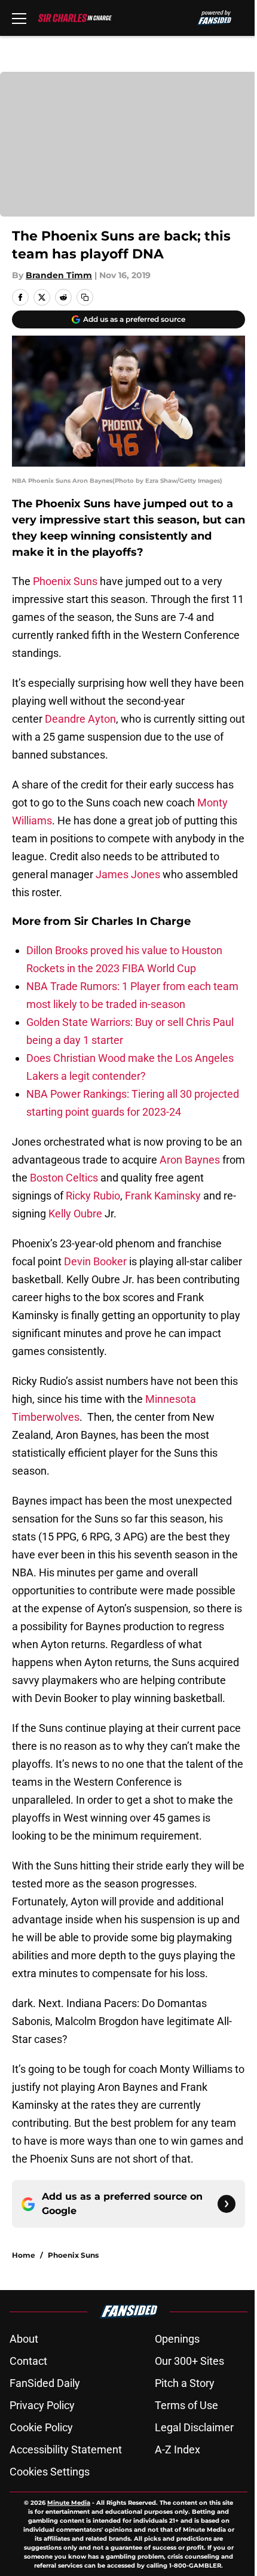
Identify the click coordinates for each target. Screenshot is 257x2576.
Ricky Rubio (93, 1196)
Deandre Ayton (80, 719)
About (24, 2339)
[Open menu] (19, 18)
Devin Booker (95, 1261)
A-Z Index (178, 2449)
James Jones (128, 874)
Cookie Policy (41, 2427)
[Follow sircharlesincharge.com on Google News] (227, 2204)
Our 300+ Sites (189, 2361)
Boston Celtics (63, 1178)
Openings (177, 2339)
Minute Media (69, 2503)
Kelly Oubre (75, 1214)
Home (24, 2255)
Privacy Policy (42, 2405)
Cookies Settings (50, 2472)
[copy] (85, 297)
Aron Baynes (190, 1160)
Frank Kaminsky (163, 1196)
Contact (28, 2361)
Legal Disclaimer (194, 2427)
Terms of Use (186, 2405)
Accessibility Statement (66, 2449)
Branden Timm (59, 275)
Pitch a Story (185, 2383)
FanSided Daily (45, 2383)
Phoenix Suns (65, 581)
